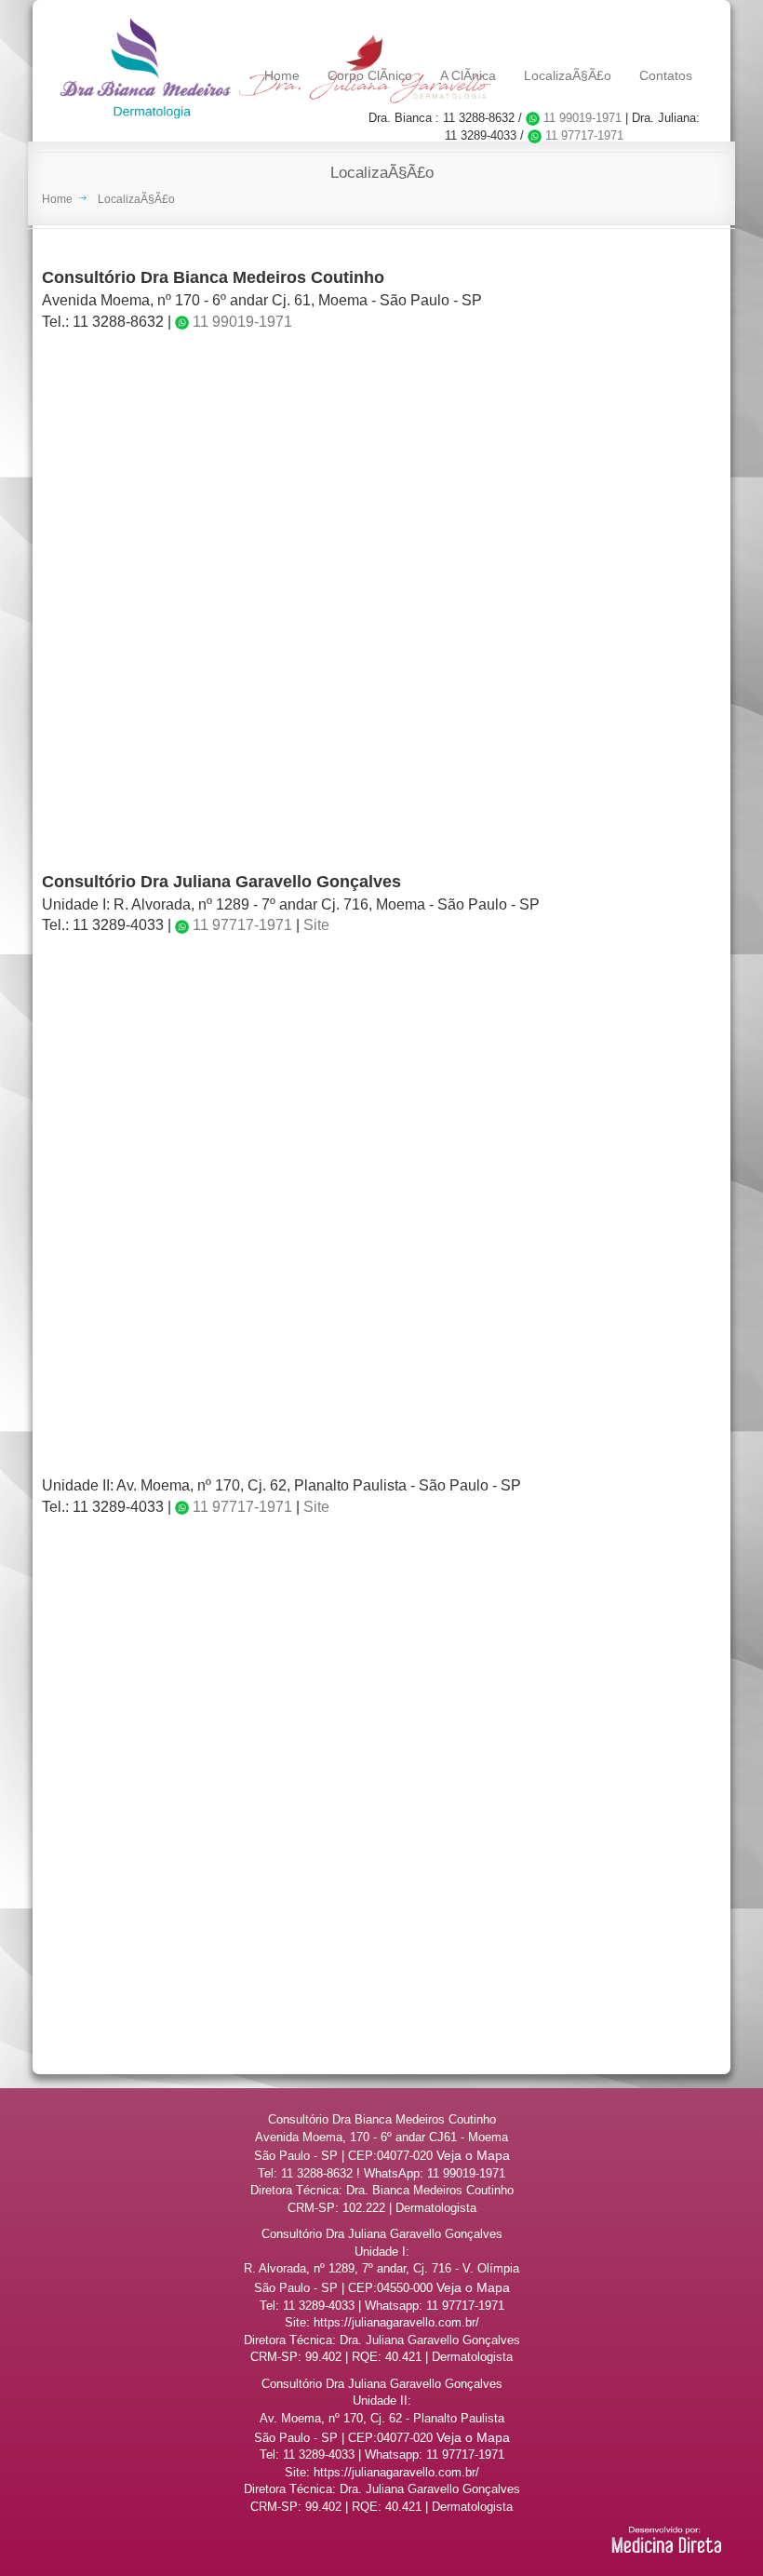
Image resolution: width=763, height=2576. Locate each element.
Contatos (666, 75)
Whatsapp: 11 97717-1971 (435, 2306)
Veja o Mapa (473, 2155)
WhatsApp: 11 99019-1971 (435, 2173)
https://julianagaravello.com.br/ (396, 2322)
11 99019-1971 (581, 118)
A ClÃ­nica (468, 75)
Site (316, 925)
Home (282, 75)
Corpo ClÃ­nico (370, 75)
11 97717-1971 (582, 135)
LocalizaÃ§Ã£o (568, 75)
